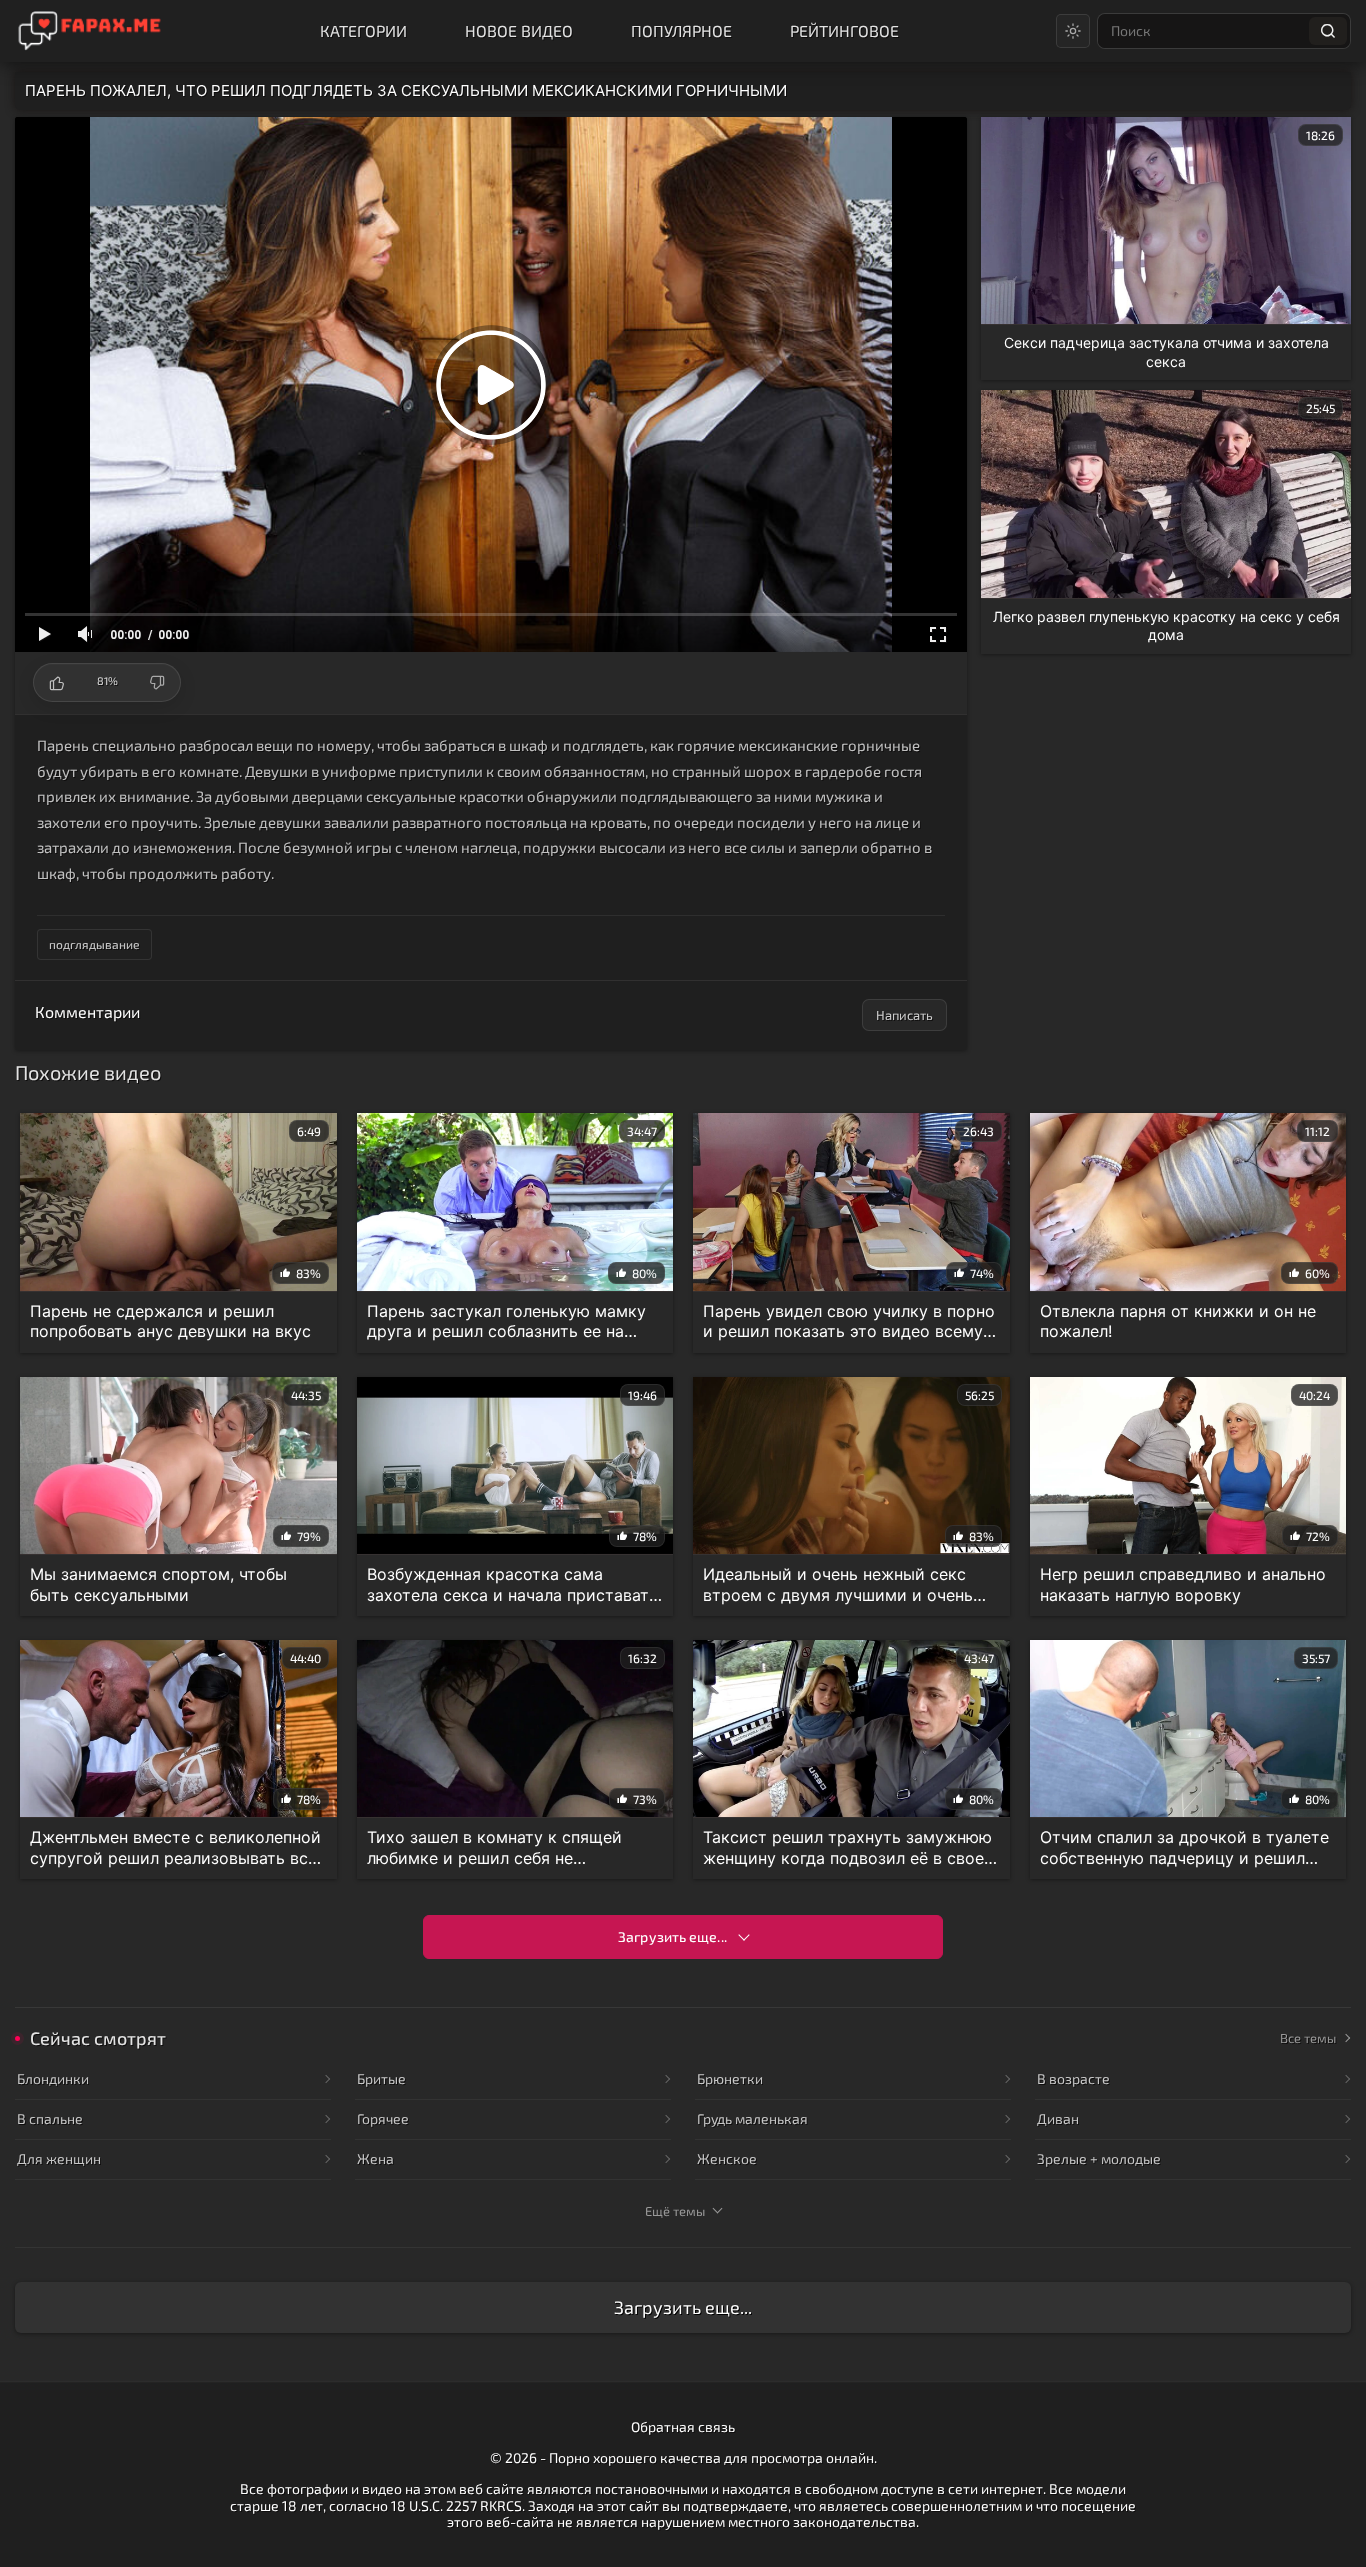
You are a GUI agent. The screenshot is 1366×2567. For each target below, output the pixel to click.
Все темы (1308, 2038)
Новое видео (519, 30)
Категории (363, 30)
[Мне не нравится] (156, 682)
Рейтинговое (844, 30)
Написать (904, 1015)
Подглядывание (94, 944)
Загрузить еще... (672, 1936)
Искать (1328, 31)
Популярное (681, 30)
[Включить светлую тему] (1073, 31)
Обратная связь (683, 2426)
